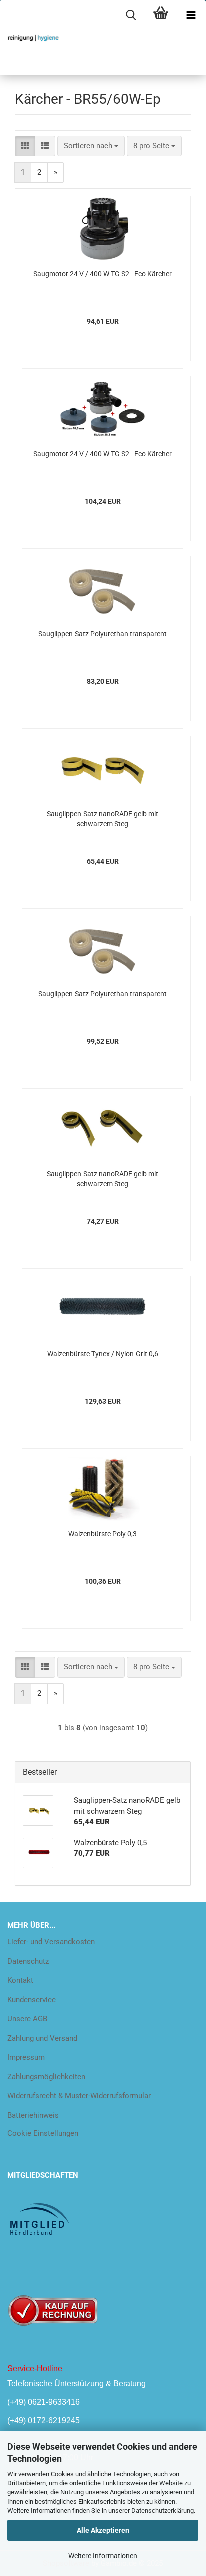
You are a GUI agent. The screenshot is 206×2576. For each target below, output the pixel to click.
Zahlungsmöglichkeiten (46, 2077)
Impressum (26, 2057)
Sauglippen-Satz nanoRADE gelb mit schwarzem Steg (103, 819)
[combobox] (91, 146)
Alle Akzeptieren (103, 2530)
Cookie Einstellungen (43, 2133)
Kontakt (20, 1980)
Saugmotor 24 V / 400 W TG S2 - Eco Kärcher (103, 274)
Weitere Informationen (103, 2556)
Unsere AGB (27, 2019)
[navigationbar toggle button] (191, 15)
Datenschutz (28, 1961)
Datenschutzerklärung (163, 2511)
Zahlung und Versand (42, 2038)
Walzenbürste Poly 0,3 (103, 1534)
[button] (25, 146)
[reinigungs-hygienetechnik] (30, 38)
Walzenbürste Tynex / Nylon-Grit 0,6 (103, 1354)
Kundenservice (32, 2000)
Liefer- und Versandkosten (51, 1942)
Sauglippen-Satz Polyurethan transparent (103, 634)
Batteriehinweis (33, 2115)
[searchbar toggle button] (131, 15)
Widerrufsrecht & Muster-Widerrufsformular (79, 2096)
